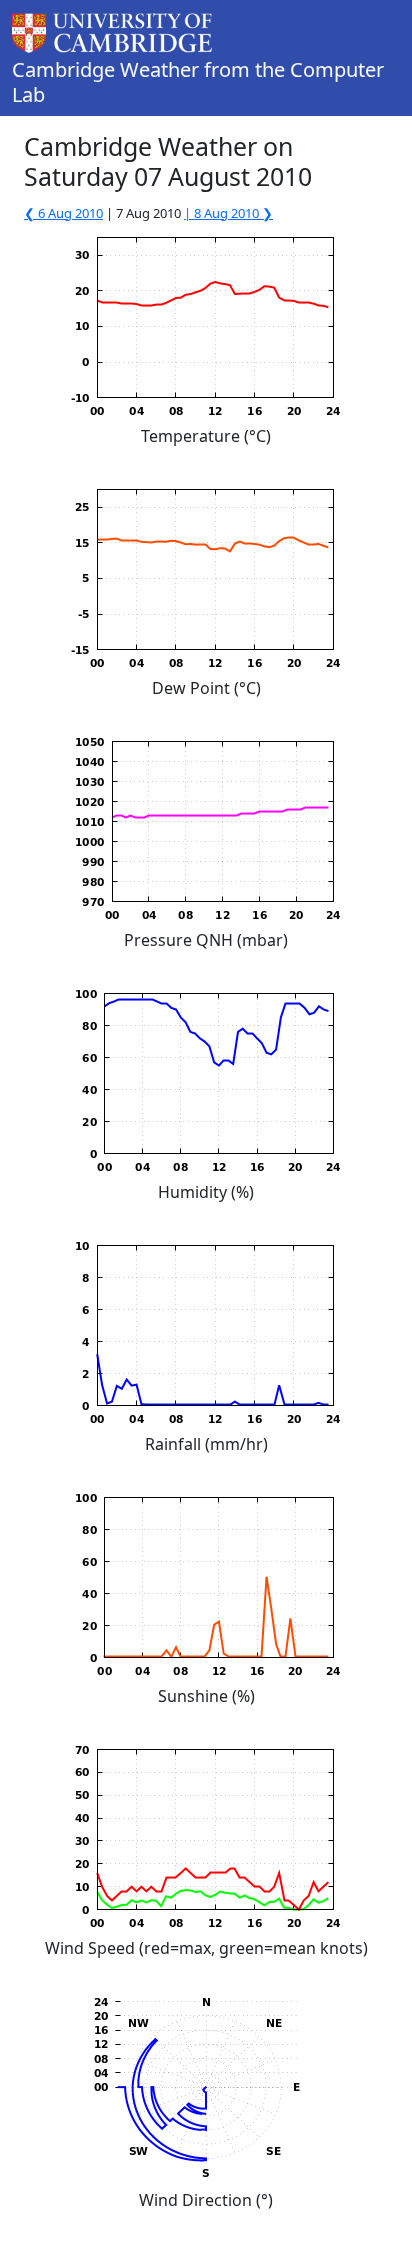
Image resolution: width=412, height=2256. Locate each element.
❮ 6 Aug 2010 (63, 213)
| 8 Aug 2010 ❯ (228, 213)
